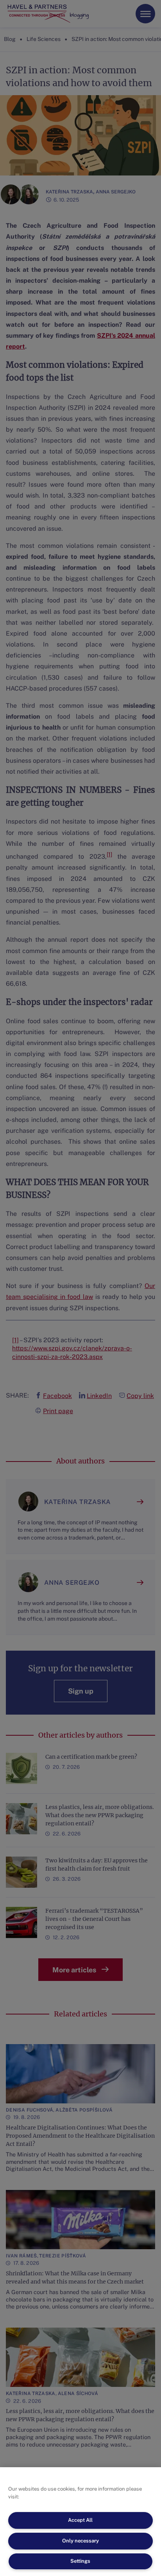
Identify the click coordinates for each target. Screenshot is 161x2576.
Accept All (80, 2520)
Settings (80, 2561)
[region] (80, 2522)
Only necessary (80, 2541)
